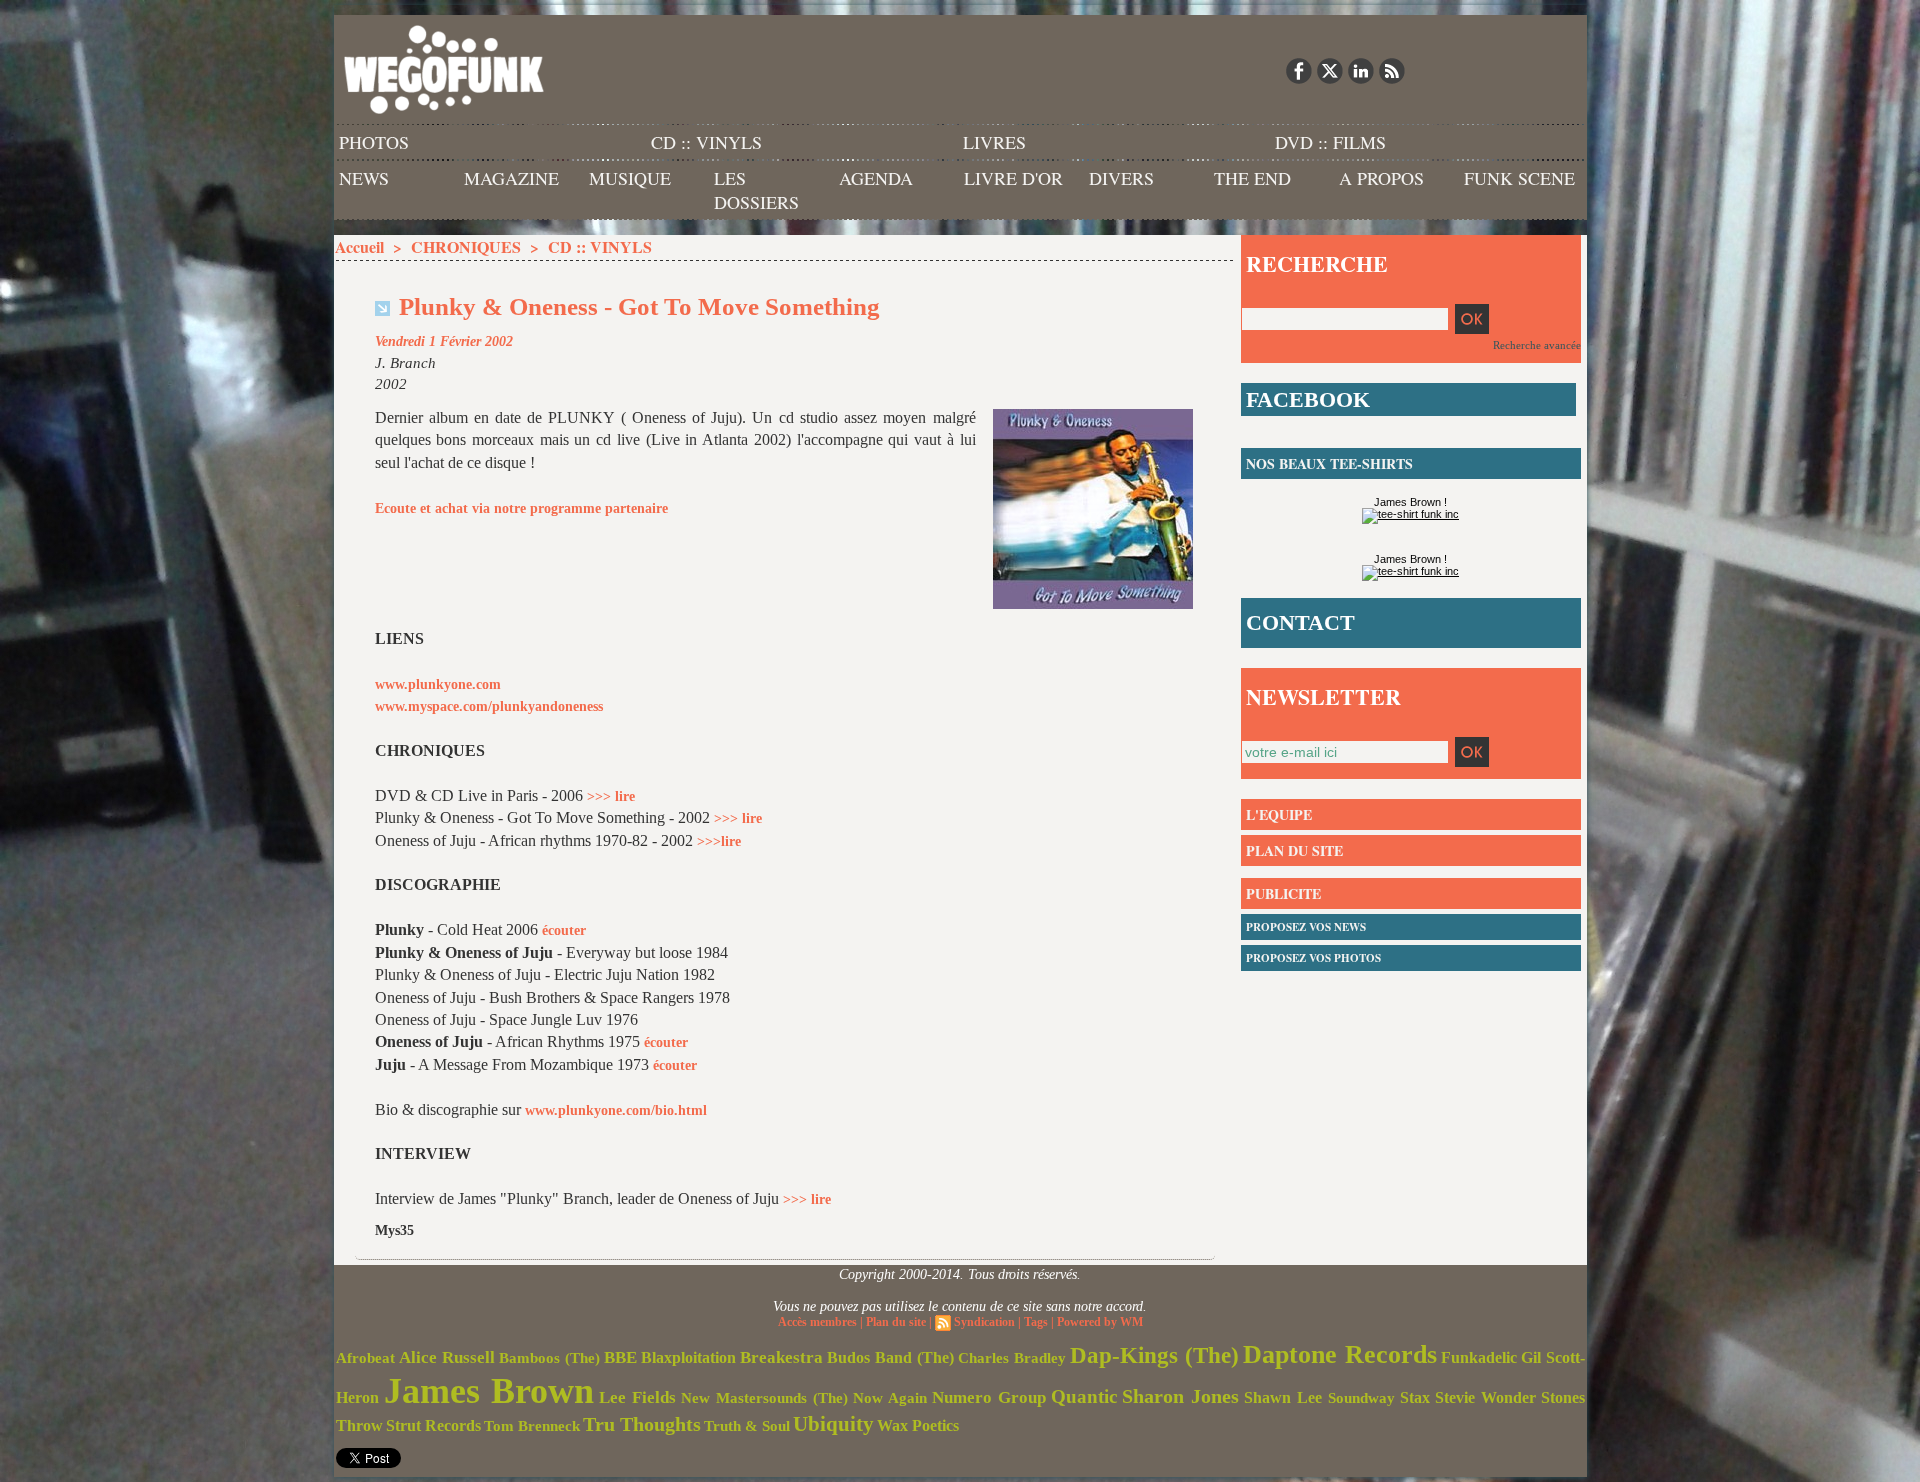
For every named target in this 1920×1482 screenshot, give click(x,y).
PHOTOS (374, 142)
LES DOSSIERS (756, 190)
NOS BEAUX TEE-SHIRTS (1329, 463)
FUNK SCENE (1519, 178)
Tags (1036, 1322)
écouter (564, 930)
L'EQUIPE (1279, 814)
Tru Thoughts (642, 1424)
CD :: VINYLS (706, 142)
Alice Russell (447, 1357)
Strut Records (433, 1426)
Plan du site (896, 1322)
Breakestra (781, 1357)
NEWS (364, 178)
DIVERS (1121, 178)
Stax (1415, 1397)
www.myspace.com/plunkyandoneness (489, 706)
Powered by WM (1100, 1322)
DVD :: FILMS (1330, 142)
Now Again (890, 1397)
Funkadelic (1479, 1357)
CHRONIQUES (466, 246)
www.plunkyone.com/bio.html (616, 1110)
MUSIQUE (630, 178)
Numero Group (989, 1397)
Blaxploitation (688, 1358)
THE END (1252, 178)
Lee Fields (637, 1397)
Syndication (984, 1322)
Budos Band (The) (890, 1357)
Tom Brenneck (532, 1426)
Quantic (1084, 1396)
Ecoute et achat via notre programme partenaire (521, 508)
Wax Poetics (918, 1425)
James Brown (489, 1391)
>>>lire (719, 841)
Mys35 (394, 1230)
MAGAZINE (511, 178)
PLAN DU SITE (1294, 850)
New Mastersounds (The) (764, 1398)
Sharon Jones (1180, 1396)
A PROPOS (1381, 178)
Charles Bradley (1012, 1358)
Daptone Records (1340, 1354)
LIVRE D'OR (1013, 178)
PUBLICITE (1283, 893)
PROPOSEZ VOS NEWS (1306, 927)
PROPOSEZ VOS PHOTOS (1313, 958)
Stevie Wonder (1485, 1398)
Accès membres (817, 1322)
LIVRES (994, 142)
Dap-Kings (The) (1154, 1355)
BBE (620, 1357)
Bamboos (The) (549, 1357)
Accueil (359, 246)
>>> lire (611, 796)
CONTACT (1300, 622)
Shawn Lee (1283, 1397)
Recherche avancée (1537, 345)
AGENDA (876, 178)
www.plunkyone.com (438, 684)
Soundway (1361, 1397)
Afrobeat (365, 1358)
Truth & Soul (747, 1426)
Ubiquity (833, 1424)
